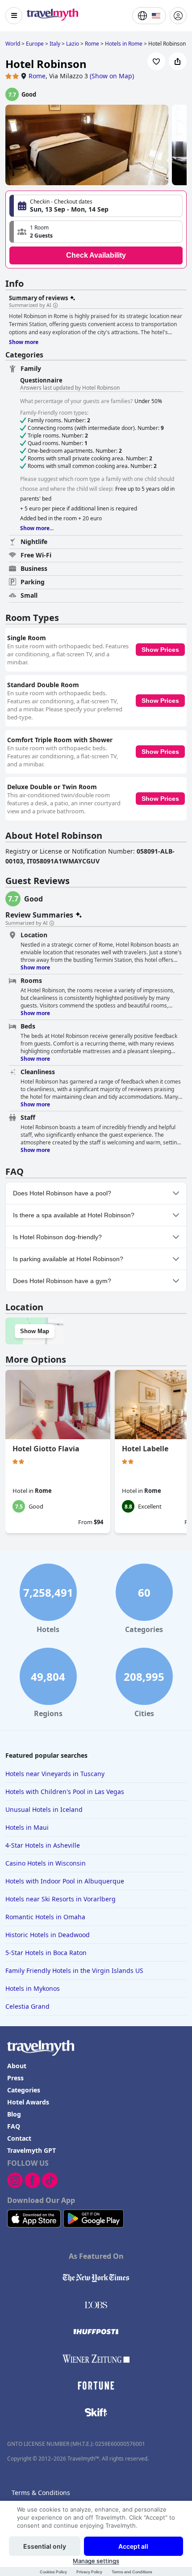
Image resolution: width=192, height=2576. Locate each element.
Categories (24, 2090)
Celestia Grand (27, 2006)
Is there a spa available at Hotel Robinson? (74, 1215)
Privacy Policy (89, 2572)
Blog (14, 2114)
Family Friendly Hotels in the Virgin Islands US (74, 1970)
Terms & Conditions (41, 2493)
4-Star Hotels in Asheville (43, 1845)
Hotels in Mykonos (33, 1988)
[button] (96, 232)
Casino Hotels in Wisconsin (46, 1863)
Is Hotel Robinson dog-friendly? (57, 1237)
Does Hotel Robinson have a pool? (62, 1193)
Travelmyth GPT (31, 2150)
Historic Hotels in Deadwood (48, 1935)
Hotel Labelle (145, 1449)
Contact (19, 2138)
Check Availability (96, 255)
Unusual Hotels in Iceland (44, 1809)
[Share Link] (178, 61)
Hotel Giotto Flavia (46, 1449)
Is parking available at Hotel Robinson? (68, 1259)
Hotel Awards (28, 2102)
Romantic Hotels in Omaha (45, 1917)
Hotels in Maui (27, 1827)
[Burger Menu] (14, 16)
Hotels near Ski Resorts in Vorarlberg (61, 1899)
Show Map (35, 1331)
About (17, 2066)
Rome (37, 76)
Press (15, 2078)
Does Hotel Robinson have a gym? (62, 1281)
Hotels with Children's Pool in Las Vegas (65, 1792)
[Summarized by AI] (55, 306)
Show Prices (160, 650)
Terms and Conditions (132, 2572)
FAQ (14, 2126)
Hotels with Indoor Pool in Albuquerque (65, 1881)
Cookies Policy (53, 2572)
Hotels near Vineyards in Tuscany (55, 1774)
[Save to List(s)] (156, 61)
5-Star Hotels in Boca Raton (46, 1953)
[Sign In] (178, 16)
